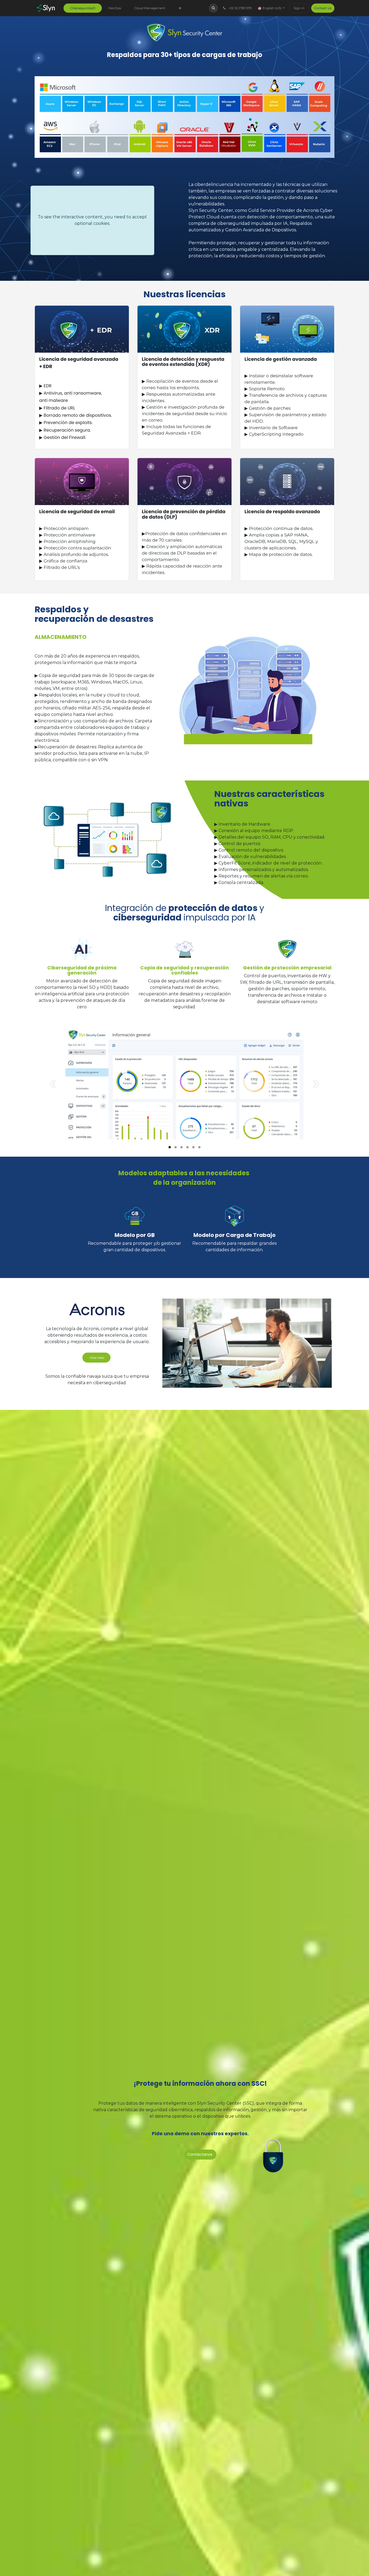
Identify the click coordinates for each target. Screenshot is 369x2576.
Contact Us (323, 8)
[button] (213, 8)
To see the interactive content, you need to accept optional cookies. (92, 220)
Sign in (299, 8)
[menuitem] (83, 8)
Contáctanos (200, 2154)
